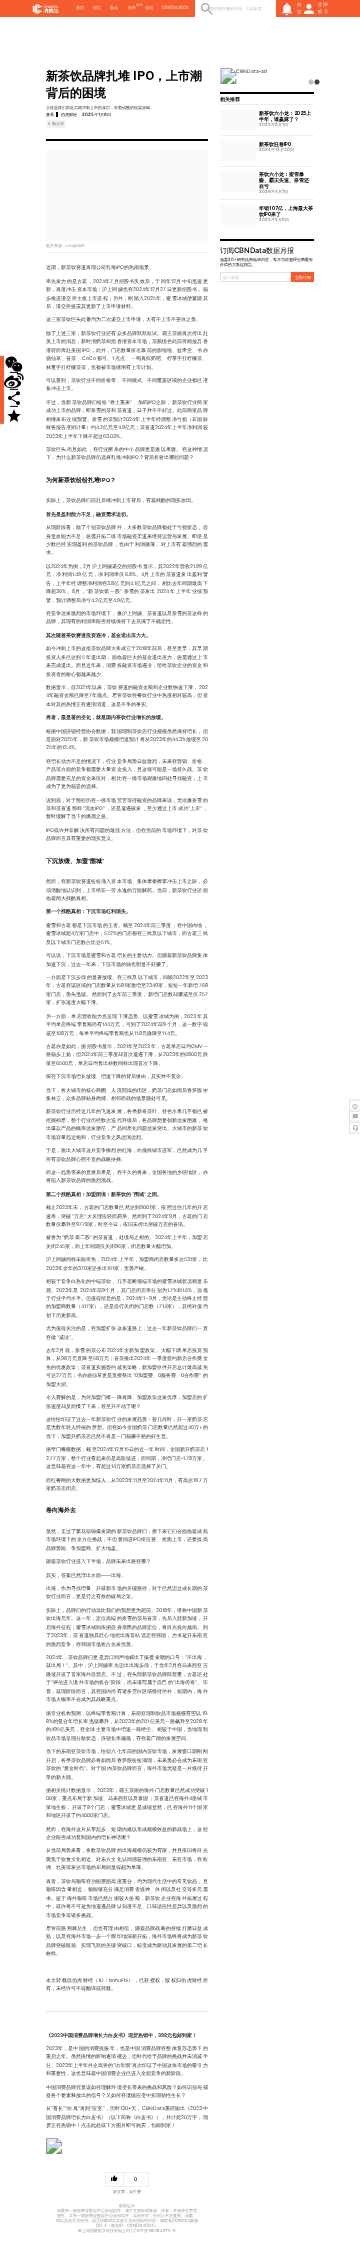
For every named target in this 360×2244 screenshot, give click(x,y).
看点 (114, 7)
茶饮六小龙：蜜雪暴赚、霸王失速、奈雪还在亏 (284, 180)
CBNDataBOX (175, 7)
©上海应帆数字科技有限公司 (104, 2230)
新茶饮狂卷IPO (275, 144)
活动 (149, 7)
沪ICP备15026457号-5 (154, 2230)
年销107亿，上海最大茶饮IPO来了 (286, 211)
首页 (80, 7)
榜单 (132, 7)
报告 (97, 7)
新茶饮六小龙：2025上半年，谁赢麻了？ (285, 116)
